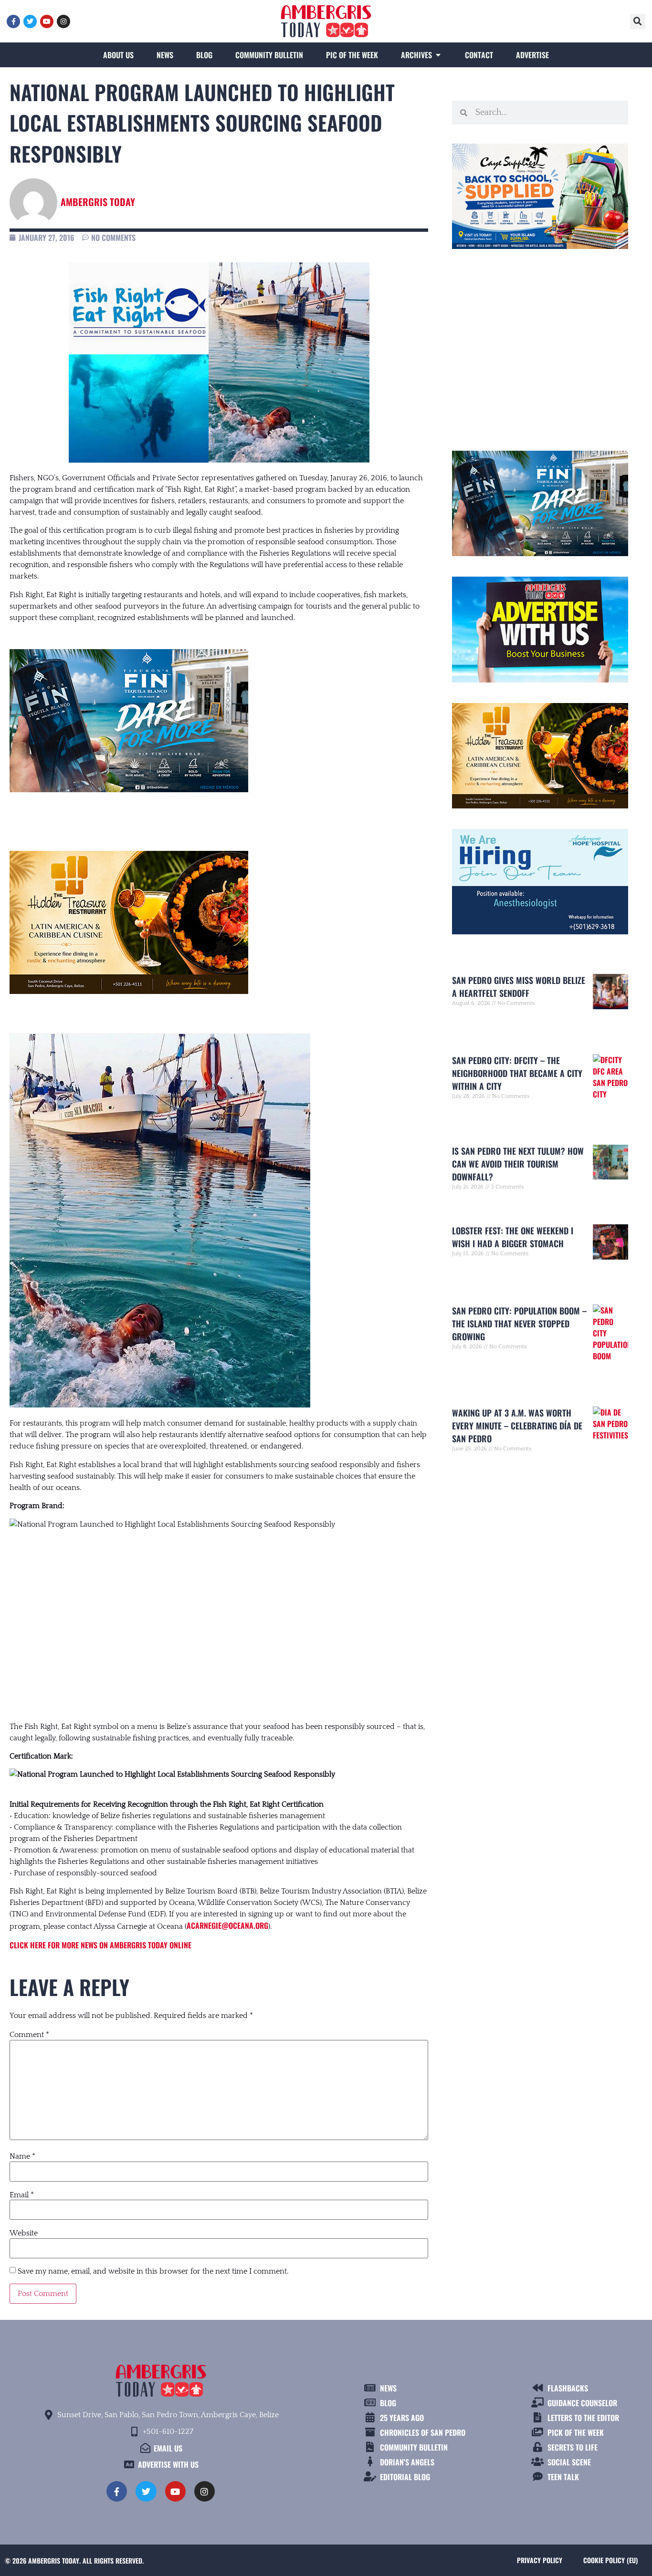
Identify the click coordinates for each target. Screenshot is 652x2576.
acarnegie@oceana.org (227, 1925)
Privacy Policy (540, 2560)
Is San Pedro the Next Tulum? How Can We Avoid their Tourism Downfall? (518, 1164)
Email (22, 2195)
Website (24, 2233)
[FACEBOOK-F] (13, 21)
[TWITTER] (30, 21)
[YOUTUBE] (47, 21)
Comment (29, 2035)
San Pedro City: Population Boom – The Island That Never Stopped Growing (519, 1324)
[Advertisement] (219, 1616)
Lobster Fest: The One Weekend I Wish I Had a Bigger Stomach (513, 1237)
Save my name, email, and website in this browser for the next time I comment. (153, 2271)
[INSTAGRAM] (63, 21)
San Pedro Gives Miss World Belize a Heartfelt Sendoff (519, 987)
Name (22, 2156)
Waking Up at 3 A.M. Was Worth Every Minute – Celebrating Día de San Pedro (517, 1426)
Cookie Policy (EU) (610, 2560)
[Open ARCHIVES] (438, 55)
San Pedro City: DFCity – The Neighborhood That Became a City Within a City (517, 1073)
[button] (638, 21)
